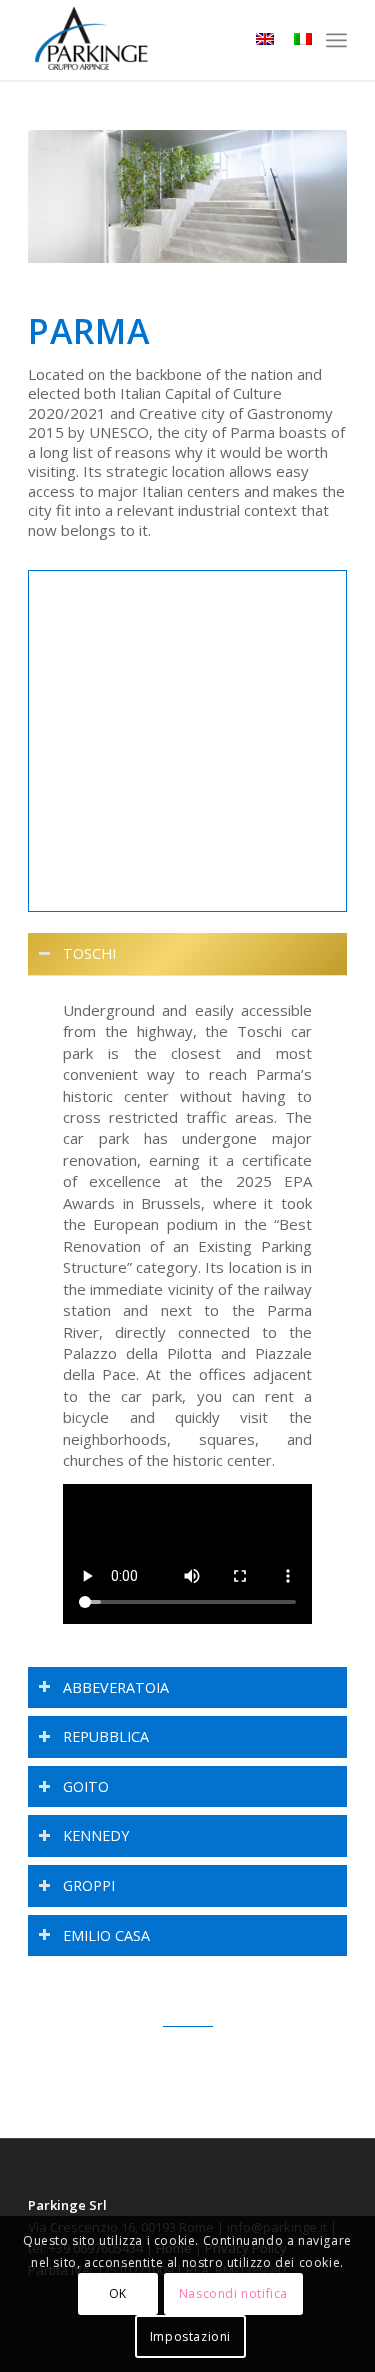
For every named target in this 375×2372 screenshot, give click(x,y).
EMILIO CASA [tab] (106, 1935)
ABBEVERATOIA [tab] (116, 1687)
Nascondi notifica (233, 2293)
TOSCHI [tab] (89, 953)
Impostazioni (190, 2336)
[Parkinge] (155, 40)
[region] (187, 1314)
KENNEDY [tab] (96, 1835)
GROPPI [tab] (89, 1885)
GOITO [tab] (86, 1786)
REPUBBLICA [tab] (106, 1736)
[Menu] (336, 40)
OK (118, 2293)
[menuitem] (336, 40)
